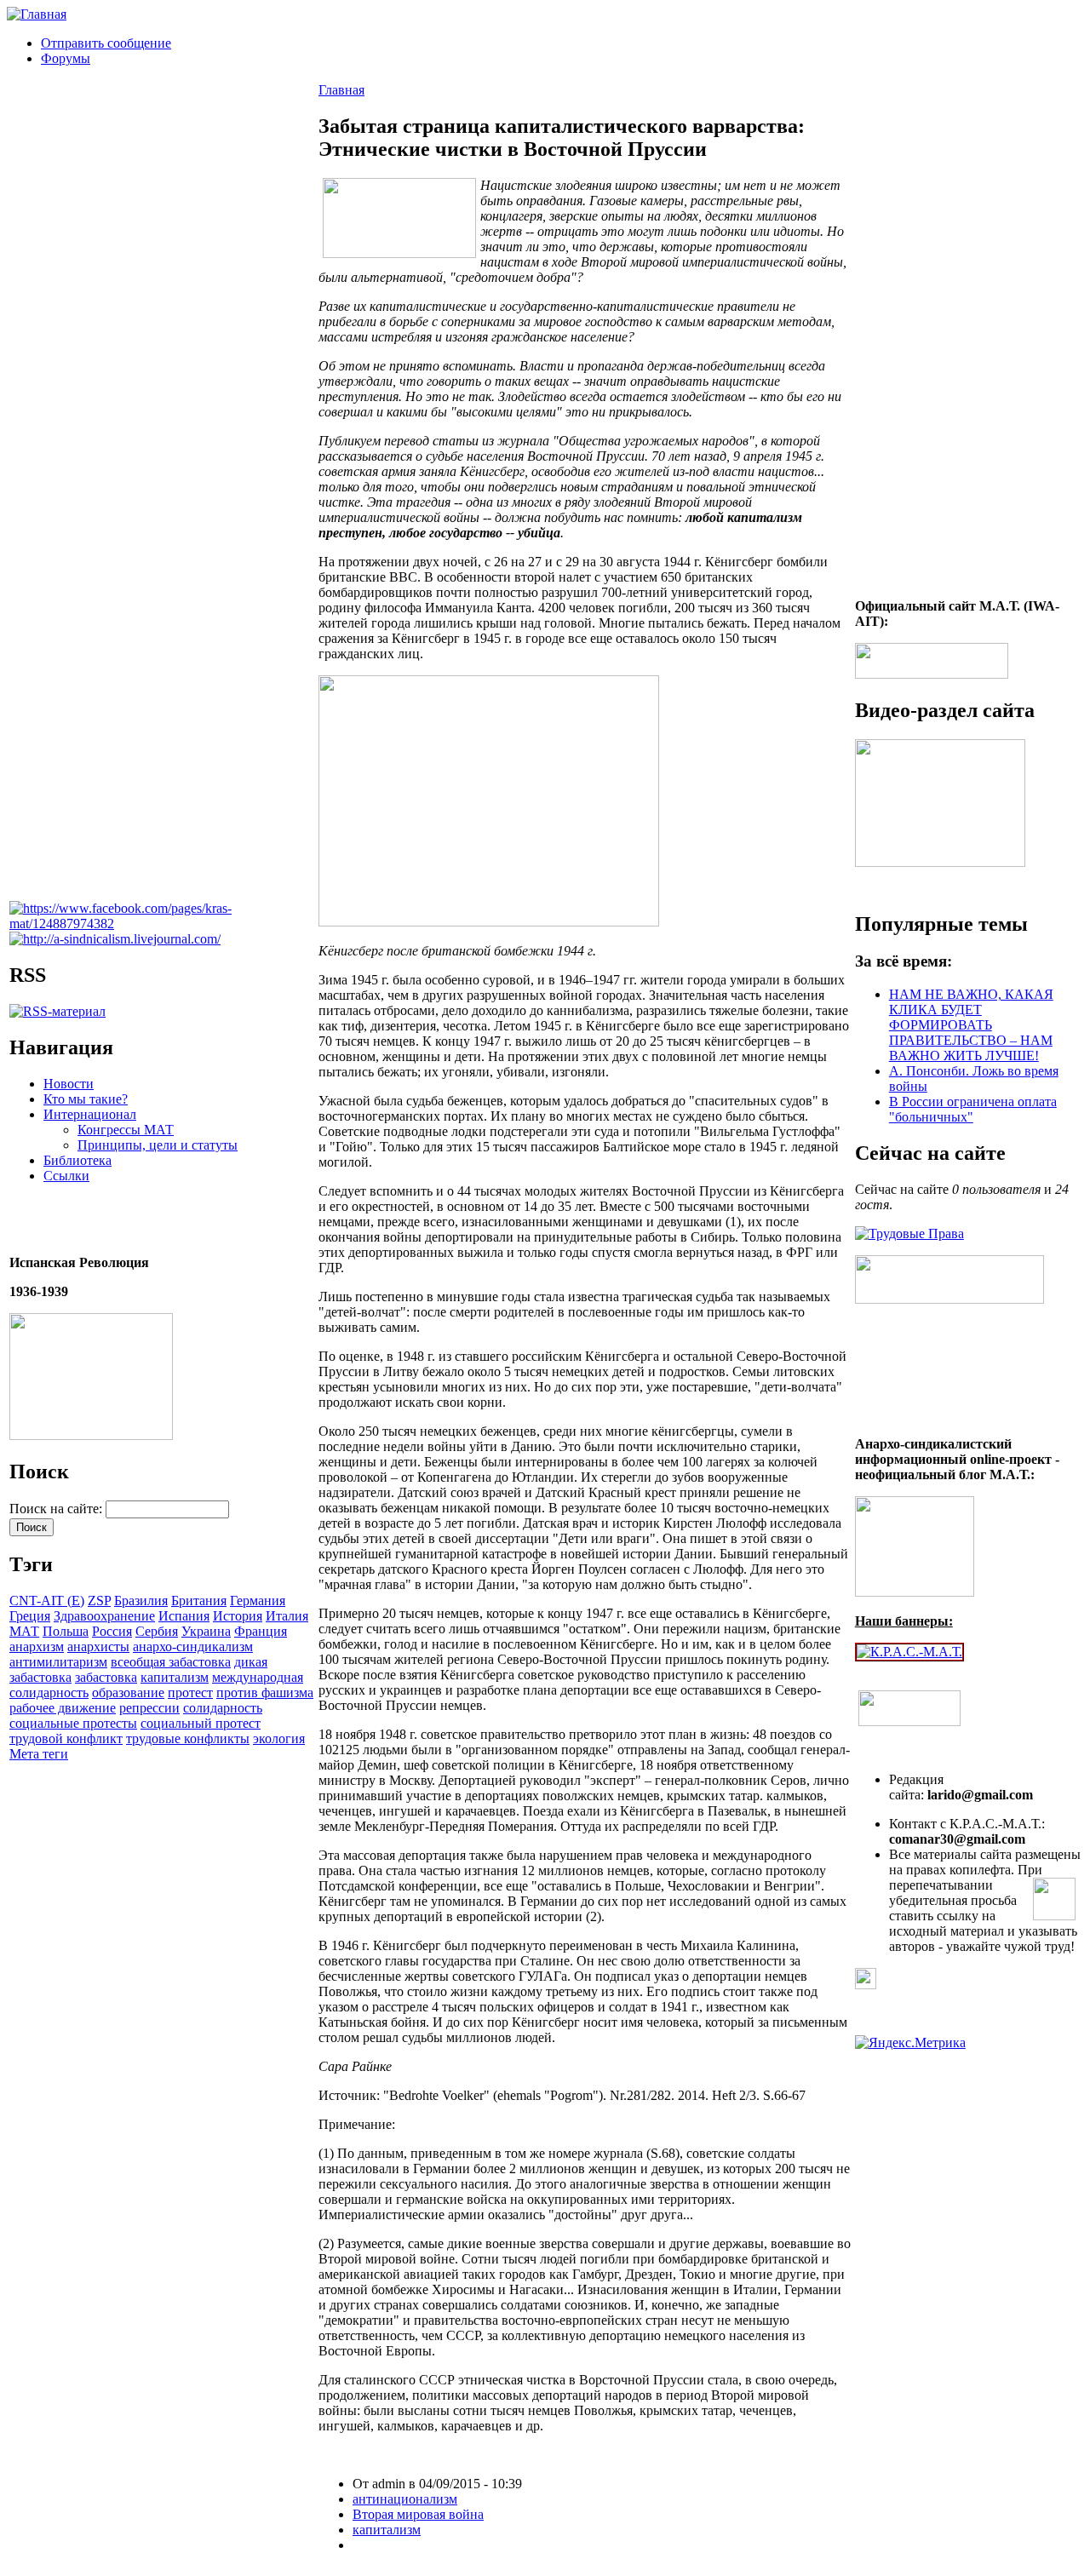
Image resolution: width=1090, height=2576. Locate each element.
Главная (341, 90)
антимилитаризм (58, 1662)
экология (279, 1738)
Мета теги (39, 1754)
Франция (261, 1631)
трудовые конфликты (188, 1738)
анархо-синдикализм (193, 1647)
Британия (199, 1601)
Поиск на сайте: (57, 1509)
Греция (30, 1616)
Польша (66, 1631)
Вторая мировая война (418, 2514)
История (238, 1616)
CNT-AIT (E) (47, 1601)
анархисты (98, 1647)
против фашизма (265, 1692)
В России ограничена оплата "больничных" (973, 1109)
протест (190, 1692)
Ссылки (66, 1176)
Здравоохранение (104, 1616)
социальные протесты (73, 1723)
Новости (69, 1084)
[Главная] (37, 14)
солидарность (223, 1708)
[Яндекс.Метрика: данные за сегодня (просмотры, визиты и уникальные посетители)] (910, 2043)
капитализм (175, 1677)
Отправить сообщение (106, 43)
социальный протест (201, 1723)
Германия (258, 1601)
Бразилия (141, 1601)
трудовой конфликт (66, 1738)
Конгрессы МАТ (126, 1130)
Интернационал (90, 1114)
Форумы (66, 58)
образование (128, 1692)
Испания (184, 1616)
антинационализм (405, 2499)
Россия (112, 1631)
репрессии (149, 1708)
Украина (206, 1631)
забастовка (106, 1677)
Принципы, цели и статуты (158, 1145)
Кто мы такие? (86, 1099)
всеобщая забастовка (171, 1662)
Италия (287, 1616)
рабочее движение (63, 1708)
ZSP (99, 1601)
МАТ (24, 1631)
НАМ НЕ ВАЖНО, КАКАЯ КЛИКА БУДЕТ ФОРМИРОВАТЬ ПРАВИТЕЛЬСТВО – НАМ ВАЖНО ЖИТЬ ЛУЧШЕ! (971, 1025)
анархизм (37, 1647)
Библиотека (77, 1160)
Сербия (157, 1631)
